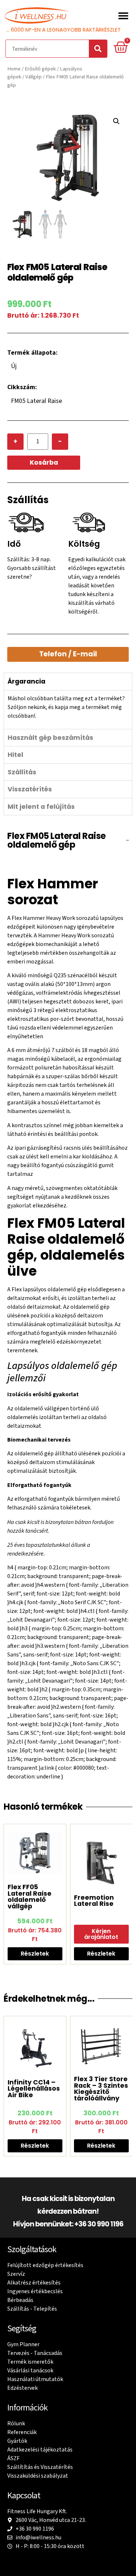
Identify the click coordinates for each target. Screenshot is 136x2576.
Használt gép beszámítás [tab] (50, 738)
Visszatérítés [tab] (30, 789)
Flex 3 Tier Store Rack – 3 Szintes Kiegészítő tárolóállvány (101, 2089)
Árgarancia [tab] (26, 681)
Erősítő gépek (40, 69)
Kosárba (44, 462)
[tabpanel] (68, 710)
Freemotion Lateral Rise (94, 1901)
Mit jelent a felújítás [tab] (41, 807)
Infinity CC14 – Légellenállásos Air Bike (34, 2089)
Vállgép (34, 77)
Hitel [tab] (15, 755)
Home (14, 69)
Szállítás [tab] (22, 772)
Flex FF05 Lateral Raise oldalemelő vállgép (30, 1897)
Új (14, 366)
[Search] (98, 49)
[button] (123, 15)
